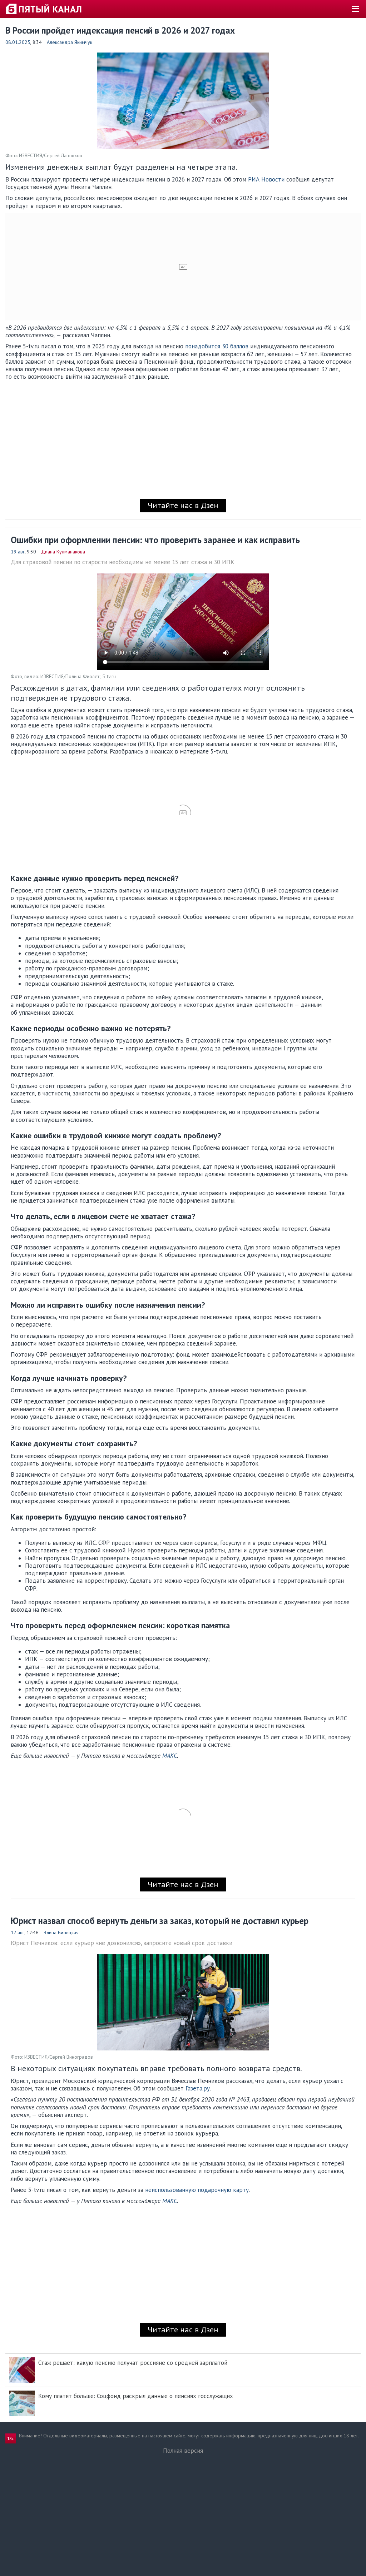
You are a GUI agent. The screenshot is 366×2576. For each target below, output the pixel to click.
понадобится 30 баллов (217, 346)
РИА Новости (266, 179)
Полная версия (183, 2451)
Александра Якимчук (70, 42)
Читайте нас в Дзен (183, 505)
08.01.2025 (18, 42)
